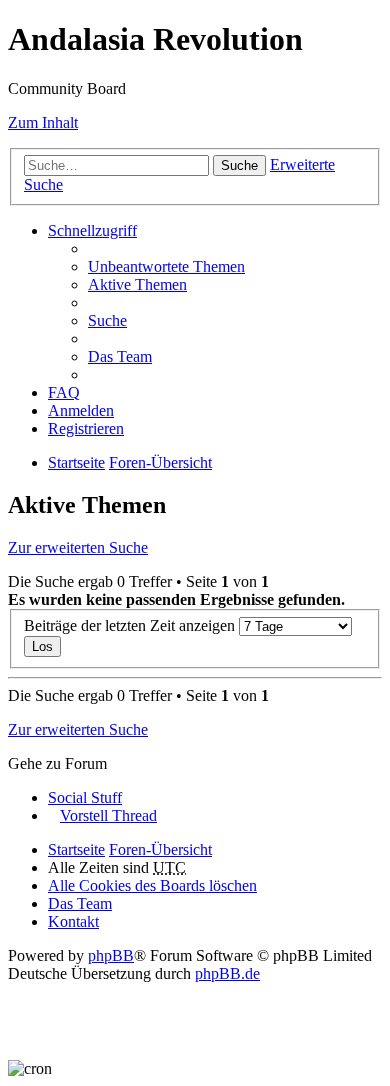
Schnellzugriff (92, 230)
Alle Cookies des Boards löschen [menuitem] (152, 885)
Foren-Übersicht (160, 462)
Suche (239, 165)
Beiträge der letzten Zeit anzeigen (131, 625)
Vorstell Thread (108, 815)
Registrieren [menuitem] (86, 428)
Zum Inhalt (43, 122)
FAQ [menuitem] (64, 392)
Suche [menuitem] (107, 320)
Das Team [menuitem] (120, 356)
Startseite (76, 462)
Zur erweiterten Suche (78, 547)
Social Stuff (85, 797)
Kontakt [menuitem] (73, 921)
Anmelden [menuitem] (81, 410)
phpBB (111, 955)
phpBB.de (227, 973)
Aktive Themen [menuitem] (137, 284)
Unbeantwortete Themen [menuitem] (166, 266)
